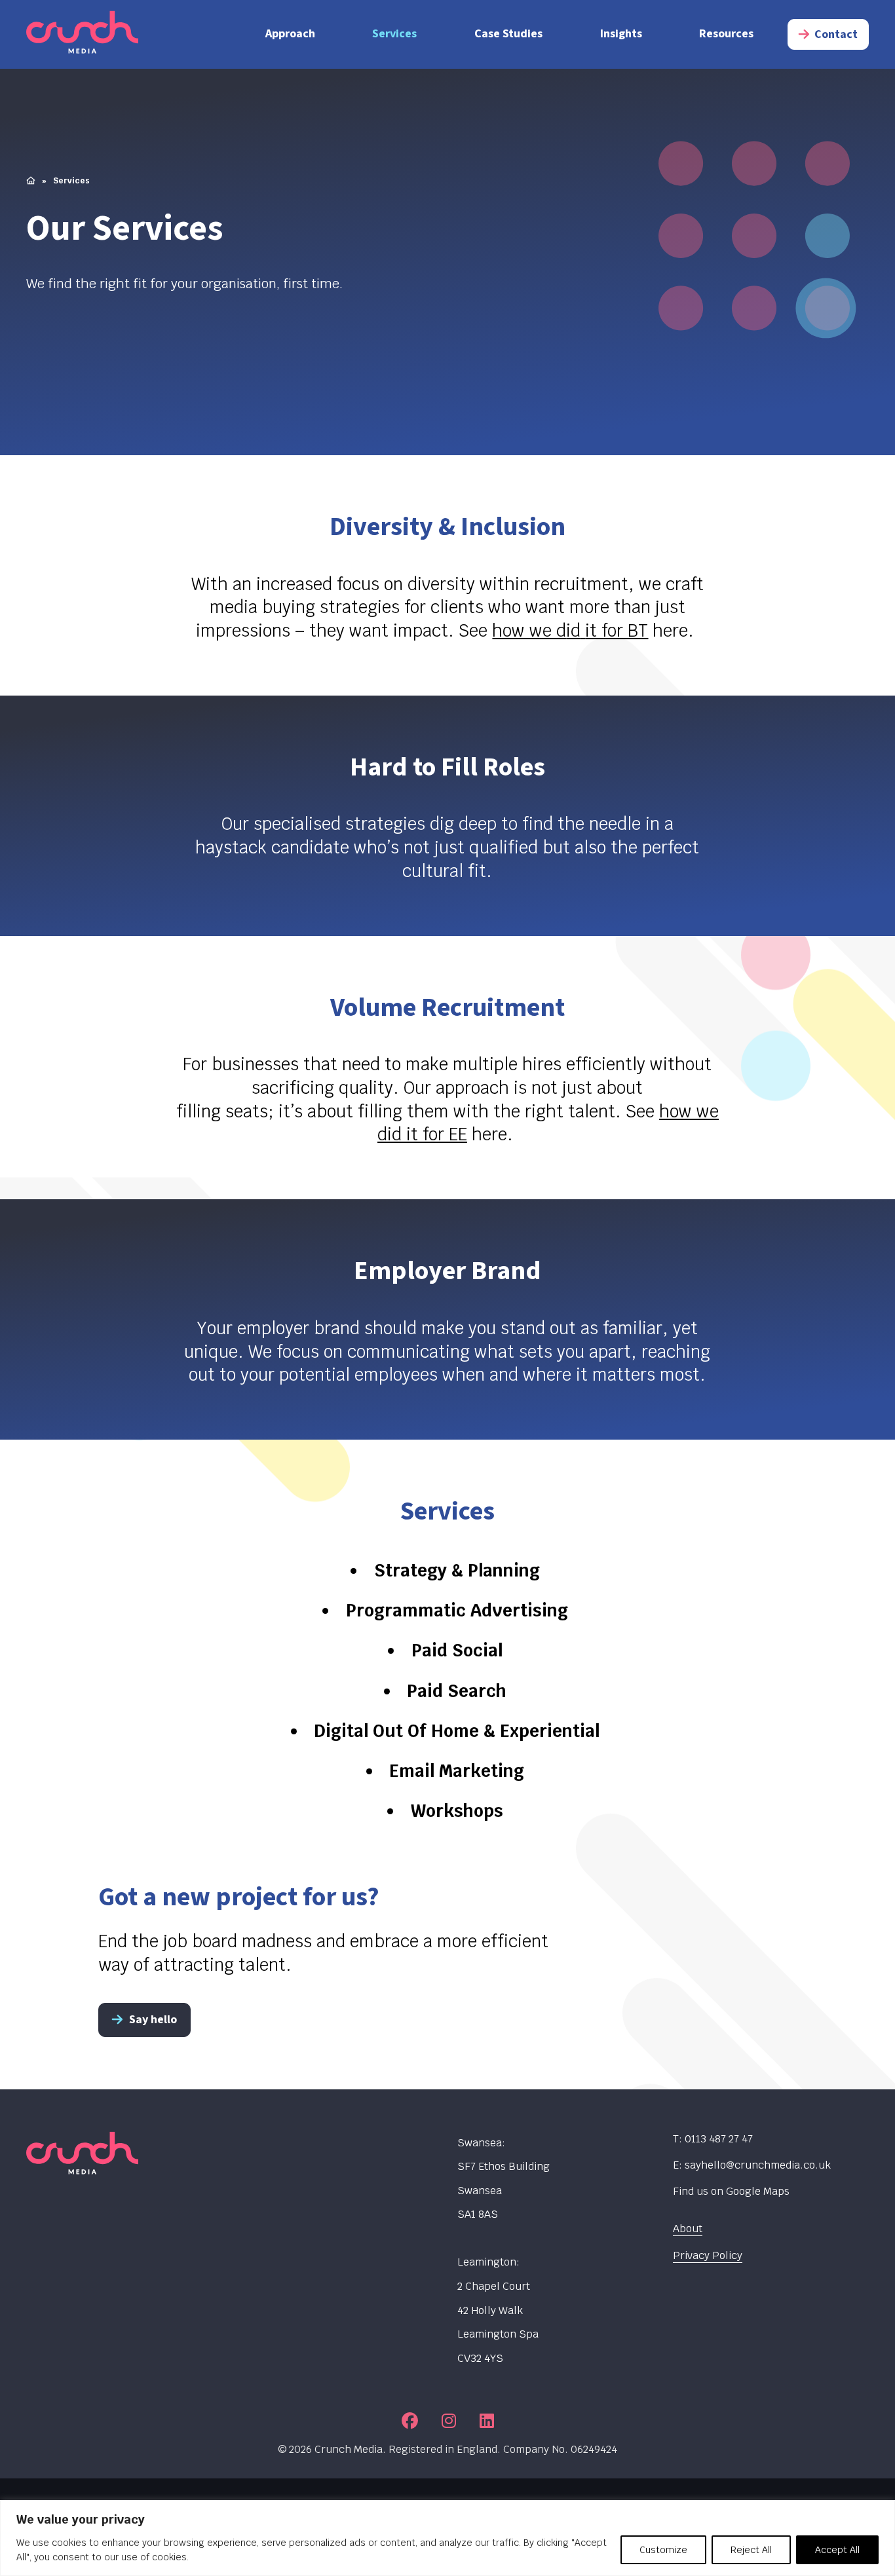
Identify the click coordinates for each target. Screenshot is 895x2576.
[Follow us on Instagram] (449, 2420)
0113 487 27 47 (719, 2139)
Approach (290, 34)
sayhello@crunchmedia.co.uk (758, 2165)
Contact (836, 34)
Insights (621, 34)
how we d (529, 631)
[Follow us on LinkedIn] (487, 2420)
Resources (726, 34)
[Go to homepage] (124, 34)
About (688, 2229)
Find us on (731, 2191)
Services (394, 34)
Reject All (751, 2550)
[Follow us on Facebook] (410, 2420)
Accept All (837, 2550)
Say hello (153, 2020)
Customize (663, 2550)
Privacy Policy (708, 2255)
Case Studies (508, 34)
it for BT (617, 631)
